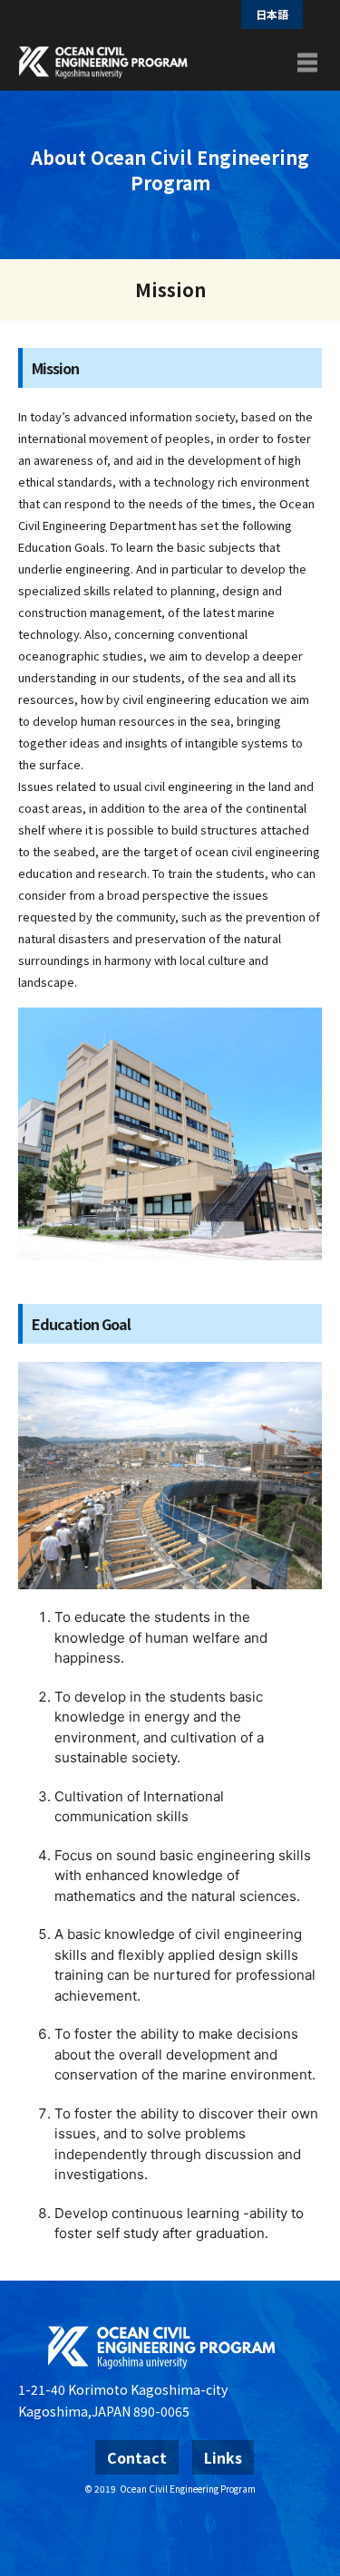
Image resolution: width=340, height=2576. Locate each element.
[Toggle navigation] (307, 63)
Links (223, 2457)
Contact (137, 2457)
